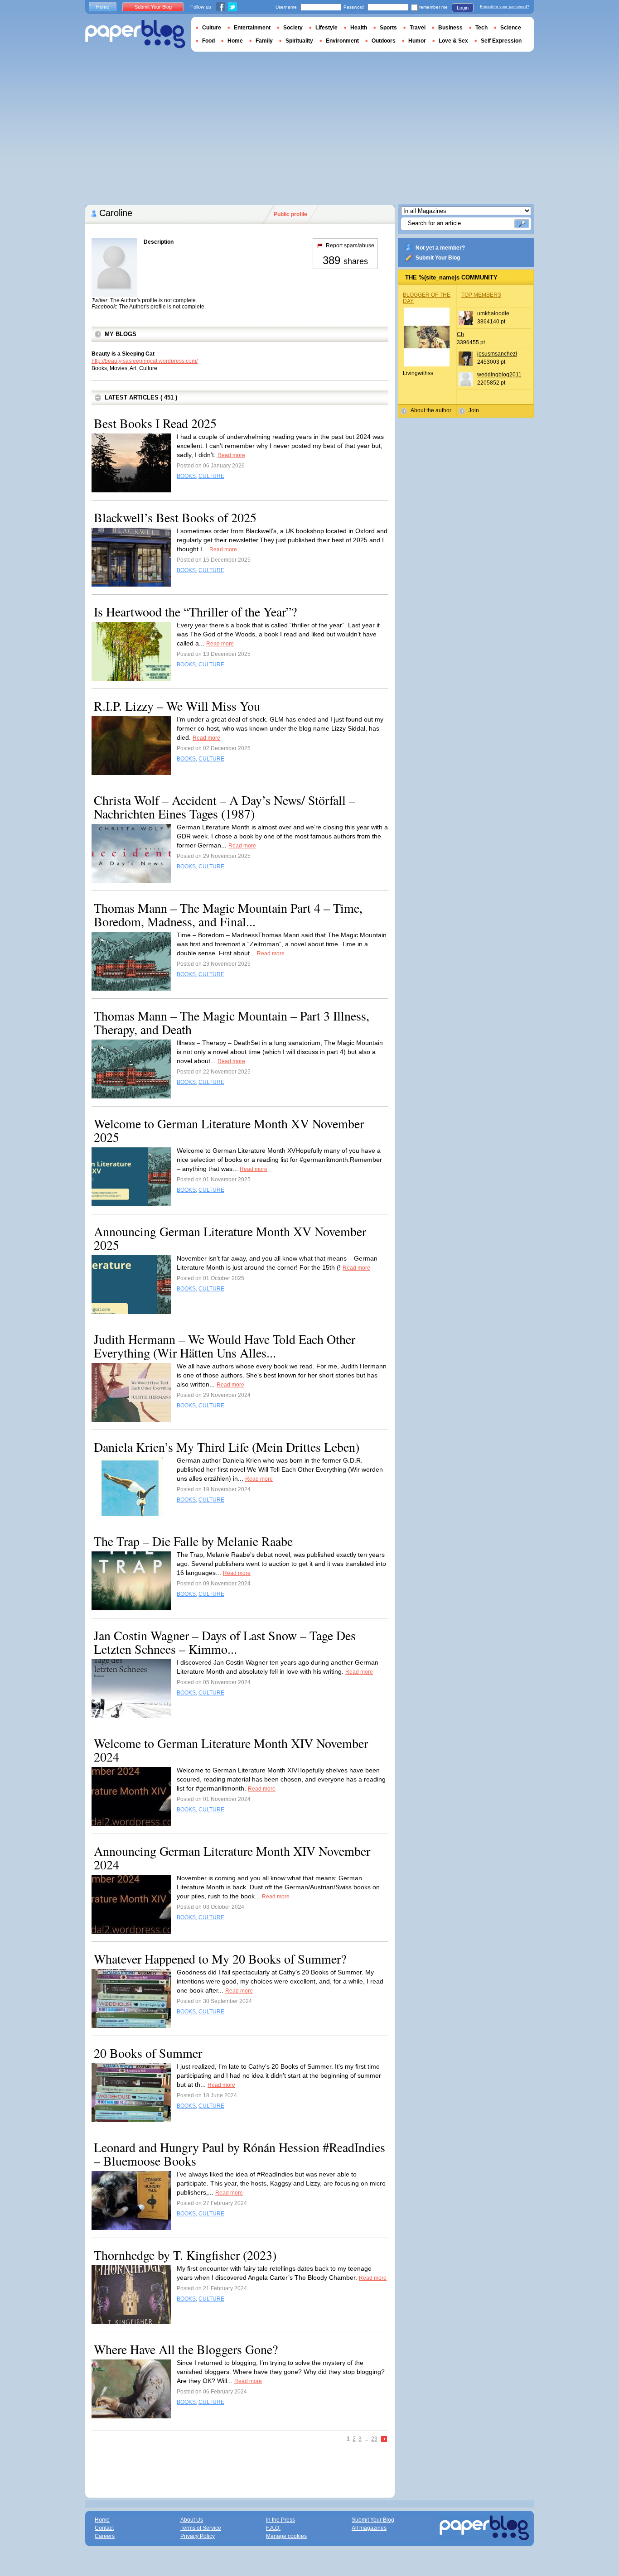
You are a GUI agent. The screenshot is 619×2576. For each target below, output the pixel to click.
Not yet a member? (440, 248)
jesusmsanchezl (497, 354)
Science (511, 28)
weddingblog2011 (499, 375)
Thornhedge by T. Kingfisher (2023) (185, 2255)
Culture (212, 28)
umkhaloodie (493, 313)
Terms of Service (201, 2528)
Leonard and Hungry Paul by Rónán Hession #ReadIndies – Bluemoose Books (239, 2154)
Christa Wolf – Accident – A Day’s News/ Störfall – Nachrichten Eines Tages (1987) (225, 807)
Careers (105, 2536)
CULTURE (211, 476)
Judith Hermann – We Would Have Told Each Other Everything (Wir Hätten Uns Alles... (225, 1346)
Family (264, 41)
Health (359, 28)
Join (474, 410)
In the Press (280, 2520)
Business (450, 28)
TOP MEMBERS (481, 295)
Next (384, 2439)
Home (103, 7)
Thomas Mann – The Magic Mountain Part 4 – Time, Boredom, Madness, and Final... (228, 915)
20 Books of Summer (148, 2053)
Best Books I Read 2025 (155, 423)
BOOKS (186, 476)
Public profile (290, 214)
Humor (417, 41)
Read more (231, 455)
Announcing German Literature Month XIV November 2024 (232, 1858)
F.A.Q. (273, 2528)
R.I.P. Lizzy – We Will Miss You (177, 706)
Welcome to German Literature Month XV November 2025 (229, 1130)
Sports (388, 28)
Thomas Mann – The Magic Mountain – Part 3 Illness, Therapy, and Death (232, 1022)
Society (293, 28)
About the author (431, 410)
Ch (460, 334)
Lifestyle (326, 28)
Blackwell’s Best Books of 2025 (175, 517)
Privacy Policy (198, 2536)
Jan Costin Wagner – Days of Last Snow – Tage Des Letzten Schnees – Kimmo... (225, 1642)
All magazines (369, 2528)
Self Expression (501, 41)
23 (374, 2439)
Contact (104, 2528)
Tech (481, 28)
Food (208, 41)
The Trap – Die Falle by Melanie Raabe (193, 1541)
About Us (192, 2520)
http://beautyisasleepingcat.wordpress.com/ (145, 361)
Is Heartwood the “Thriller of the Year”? (195, 611)
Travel (418, 28)
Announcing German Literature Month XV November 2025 (230, 1238)
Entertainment (252, 28)
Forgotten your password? (505, 7)
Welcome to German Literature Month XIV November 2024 (231, 1750)
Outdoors (384, 41)
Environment (342, 41)
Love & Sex (453, 41)
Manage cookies (286, 2536)
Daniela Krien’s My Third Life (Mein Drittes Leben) (227, 1447)
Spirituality (299, 41)
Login (463, 8)
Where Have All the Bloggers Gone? (186, 2349)
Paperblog (135, 34)
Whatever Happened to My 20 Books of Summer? (220, 1959)
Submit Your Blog (438, 258)
